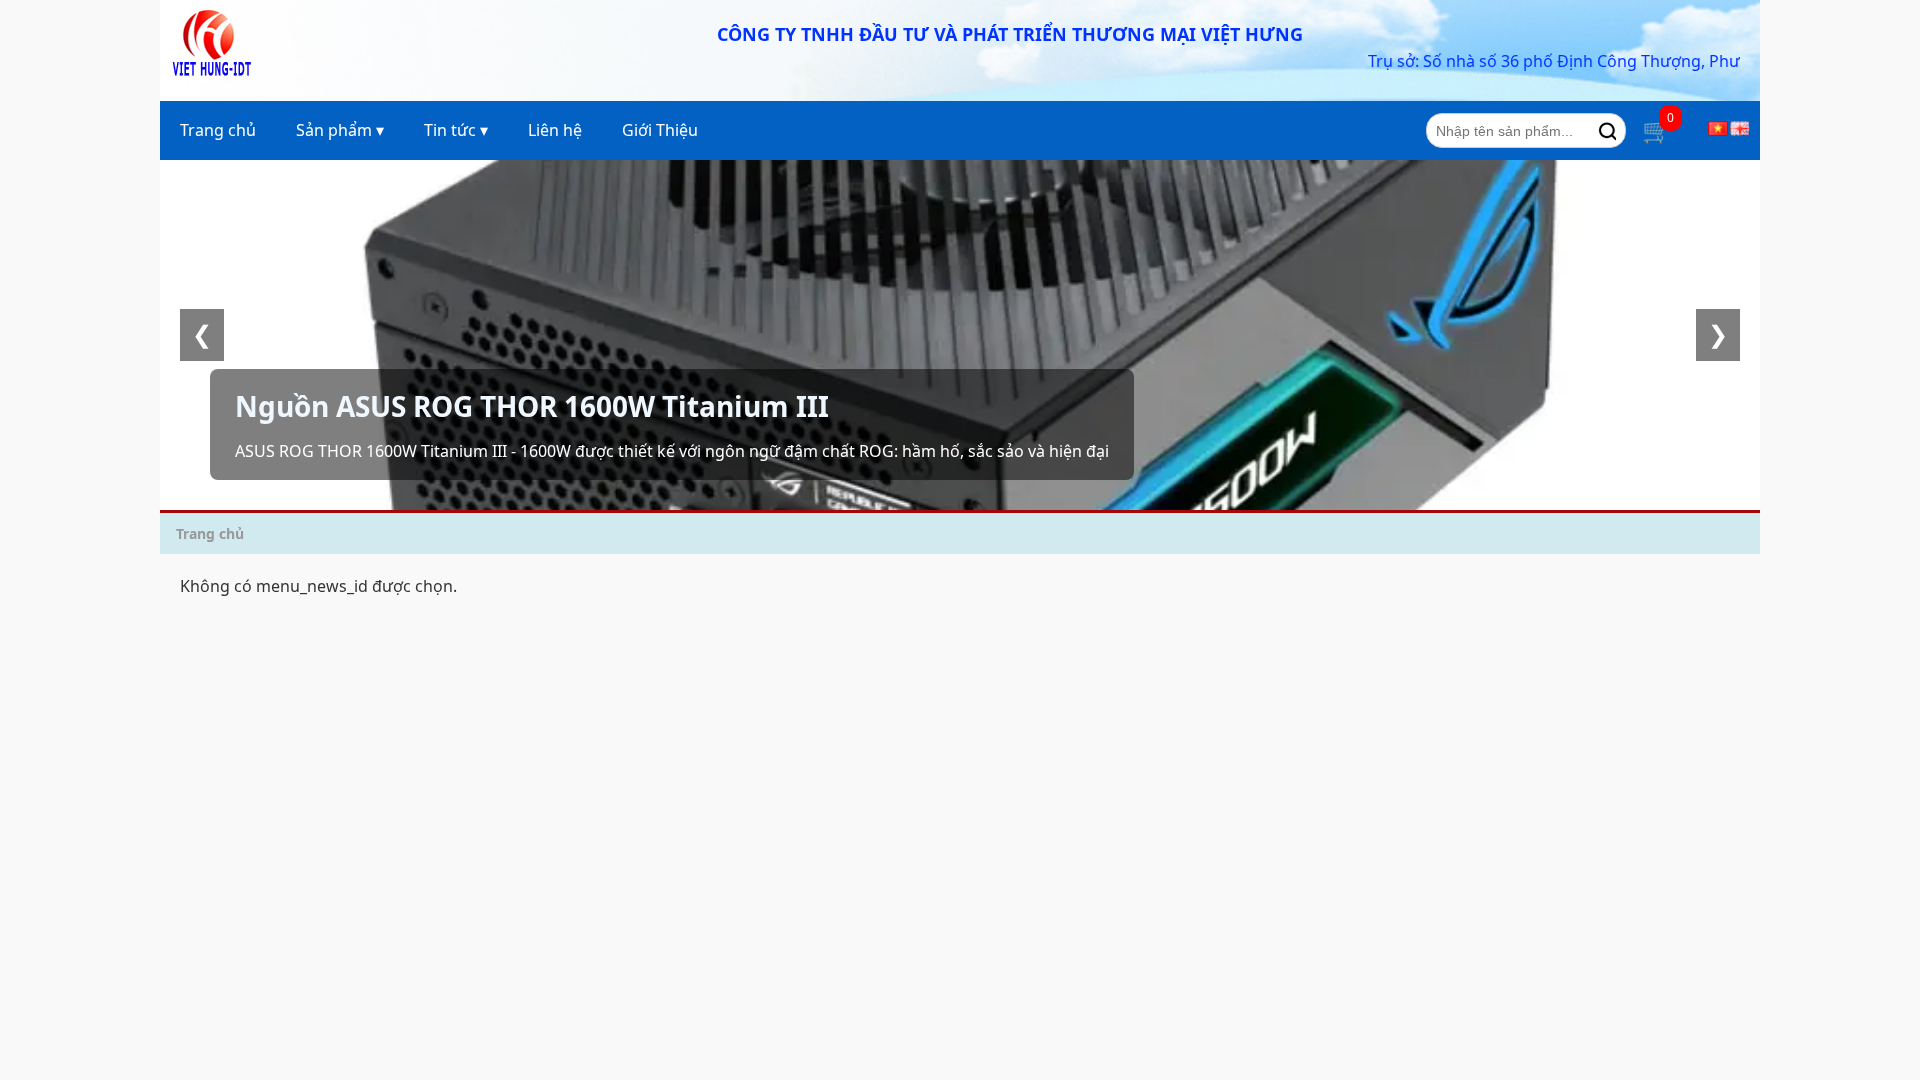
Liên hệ (555, 130)
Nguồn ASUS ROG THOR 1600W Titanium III (532, 406)
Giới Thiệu (660, 130)
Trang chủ (218, 130)
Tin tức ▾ (456, 130)
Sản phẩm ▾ (340, 130)
